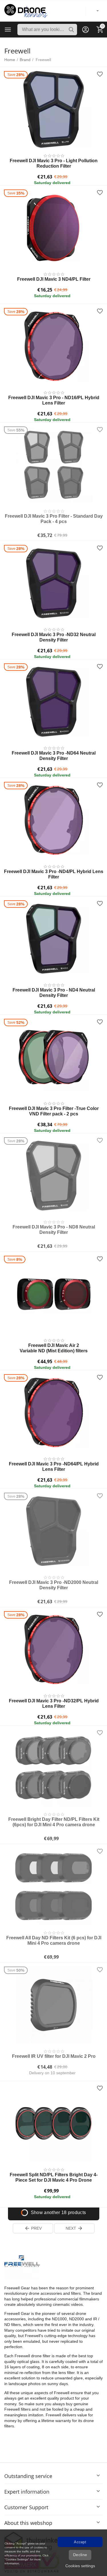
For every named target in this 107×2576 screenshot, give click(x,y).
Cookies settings (80, 2566)
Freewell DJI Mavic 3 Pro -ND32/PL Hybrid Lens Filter (54, 1704)
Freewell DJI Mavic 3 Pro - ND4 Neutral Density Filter (54, 993)
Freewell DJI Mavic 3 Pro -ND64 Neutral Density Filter (54, 756)
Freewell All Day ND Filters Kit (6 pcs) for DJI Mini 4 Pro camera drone (54, 1940)
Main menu (8, 30)
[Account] (86, 30)
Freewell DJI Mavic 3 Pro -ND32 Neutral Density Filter (54, 637)
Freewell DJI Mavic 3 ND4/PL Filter (54, 279)
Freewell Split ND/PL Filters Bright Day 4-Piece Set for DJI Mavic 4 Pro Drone (54, 2177)
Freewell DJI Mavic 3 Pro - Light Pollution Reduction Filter (54, 163)
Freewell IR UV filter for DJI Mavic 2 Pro (54, 2056)
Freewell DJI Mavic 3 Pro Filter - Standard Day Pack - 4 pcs (54, 519)
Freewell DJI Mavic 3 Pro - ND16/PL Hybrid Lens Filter (54, 400)
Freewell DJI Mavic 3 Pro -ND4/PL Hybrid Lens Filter (54, 874)
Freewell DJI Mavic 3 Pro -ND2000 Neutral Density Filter (54, 1585)
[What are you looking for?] (71, 30)
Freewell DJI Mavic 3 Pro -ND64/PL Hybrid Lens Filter (54, 1467)
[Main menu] (8, 30)
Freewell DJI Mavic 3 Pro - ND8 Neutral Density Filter (54, 1230)
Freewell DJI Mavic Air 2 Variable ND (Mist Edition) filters (54, 1348)
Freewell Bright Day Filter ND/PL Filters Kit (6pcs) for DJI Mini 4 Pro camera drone (54, 1822)
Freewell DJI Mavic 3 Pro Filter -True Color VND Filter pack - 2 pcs (54, 1111)
